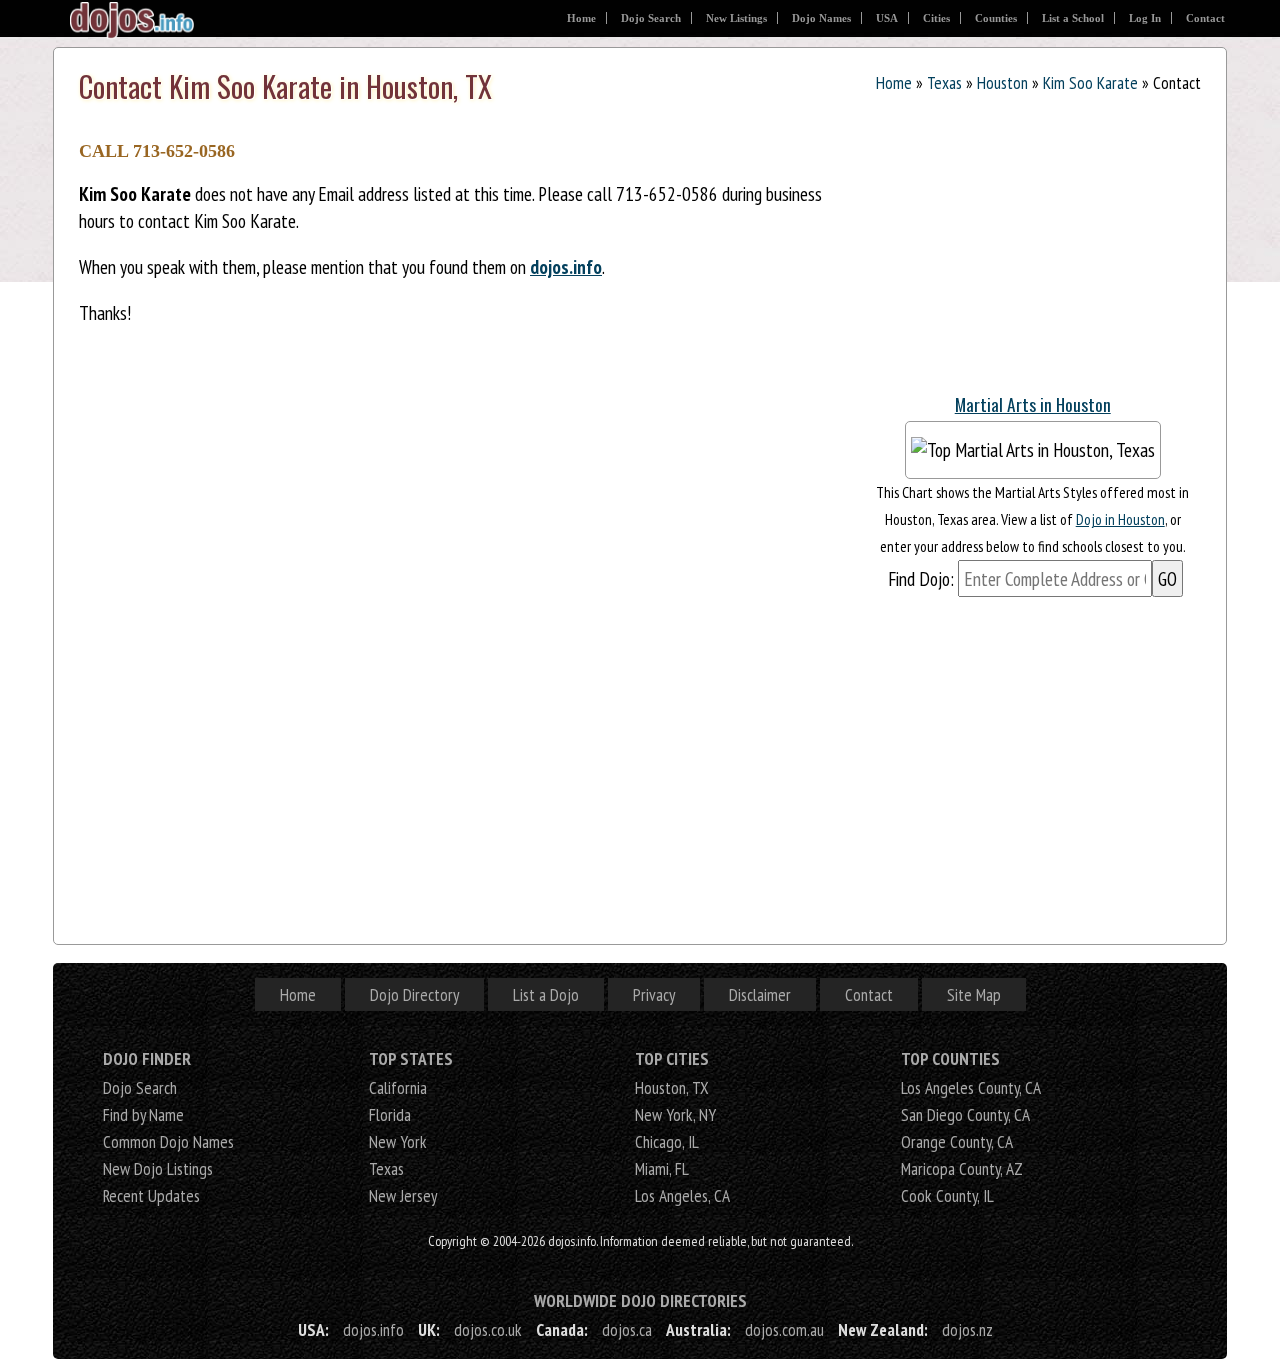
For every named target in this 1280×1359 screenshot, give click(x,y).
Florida (390, 1114)
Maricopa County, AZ (962, 1168)
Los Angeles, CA (682, 1195)
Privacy (654, 994)
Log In (1145, 18)
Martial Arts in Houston (1033, 404)
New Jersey (403, 1195)
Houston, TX (672, 1087)
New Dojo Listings (158, 1168)
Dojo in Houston (1120, 519)
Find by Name (143, 1114)
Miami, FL (662, 1168)
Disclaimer (760, 994)
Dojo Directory (414, 994)
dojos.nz (967, 1329)
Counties (996, 18)
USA (887, 18)
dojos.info (566, 266)
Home (581, 18)
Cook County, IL (947, 1195)
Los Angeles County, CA (971, 1087)
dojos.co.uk (488, 1329)
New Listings (736, 18)
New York (398, 1141)
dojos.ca (627, 1329)
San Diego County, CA (965, 1114)
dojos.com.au (784, 1329)
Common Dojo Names (168, 1141)
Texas (944, 82)
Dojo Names (821, 18)
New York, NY (675, 1114)
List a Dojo (546, 994)
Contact (1205, 18)
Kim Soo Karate (1090, 82)
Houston (1002, 82)
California (398, 1087)
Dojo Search (651, 18)
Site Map (974, 994)
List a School (1073, 18)
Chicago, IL (667, 1141)
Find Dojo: (921, 578)
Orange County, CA (957, 1141)
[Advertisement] (1014, 248)
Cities (936, 18)
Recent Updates (151, 1195)
